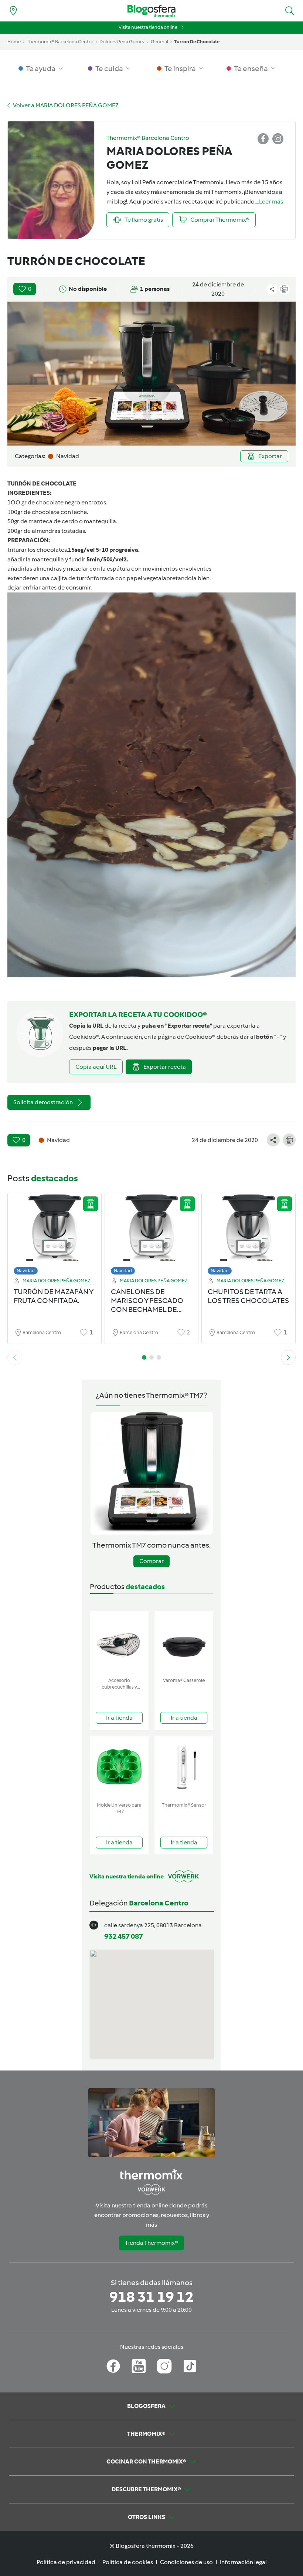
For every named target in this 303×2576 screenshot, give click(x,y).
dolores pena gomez (122, 42)
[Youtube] (139, 2366)
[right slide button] (288, 1357)
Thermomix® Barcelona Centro (60, 42)
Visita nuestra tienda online (148, 27)
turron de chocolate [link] (197, 42)
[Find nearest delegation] (13, 11)
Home (14, 42)
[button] (290, 11)
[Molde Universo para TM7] (119, 1767)
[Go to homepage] (151, 11)
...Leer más (269, 201)
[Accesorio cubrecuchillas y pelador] (119, 1643)
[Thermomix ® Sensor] (184, 1767)
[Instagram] (164, 2366)
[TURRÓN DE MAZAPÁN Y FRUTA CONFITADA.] (55, 1236)
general (159, 42)
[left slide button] (15, 1357)
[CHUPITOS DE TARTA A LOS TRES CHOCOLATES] (248, 1236)
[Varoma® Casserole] (184, 1643)
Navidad (26, 1271)
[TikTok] (190, 2366)
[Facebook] (113, 2366)
